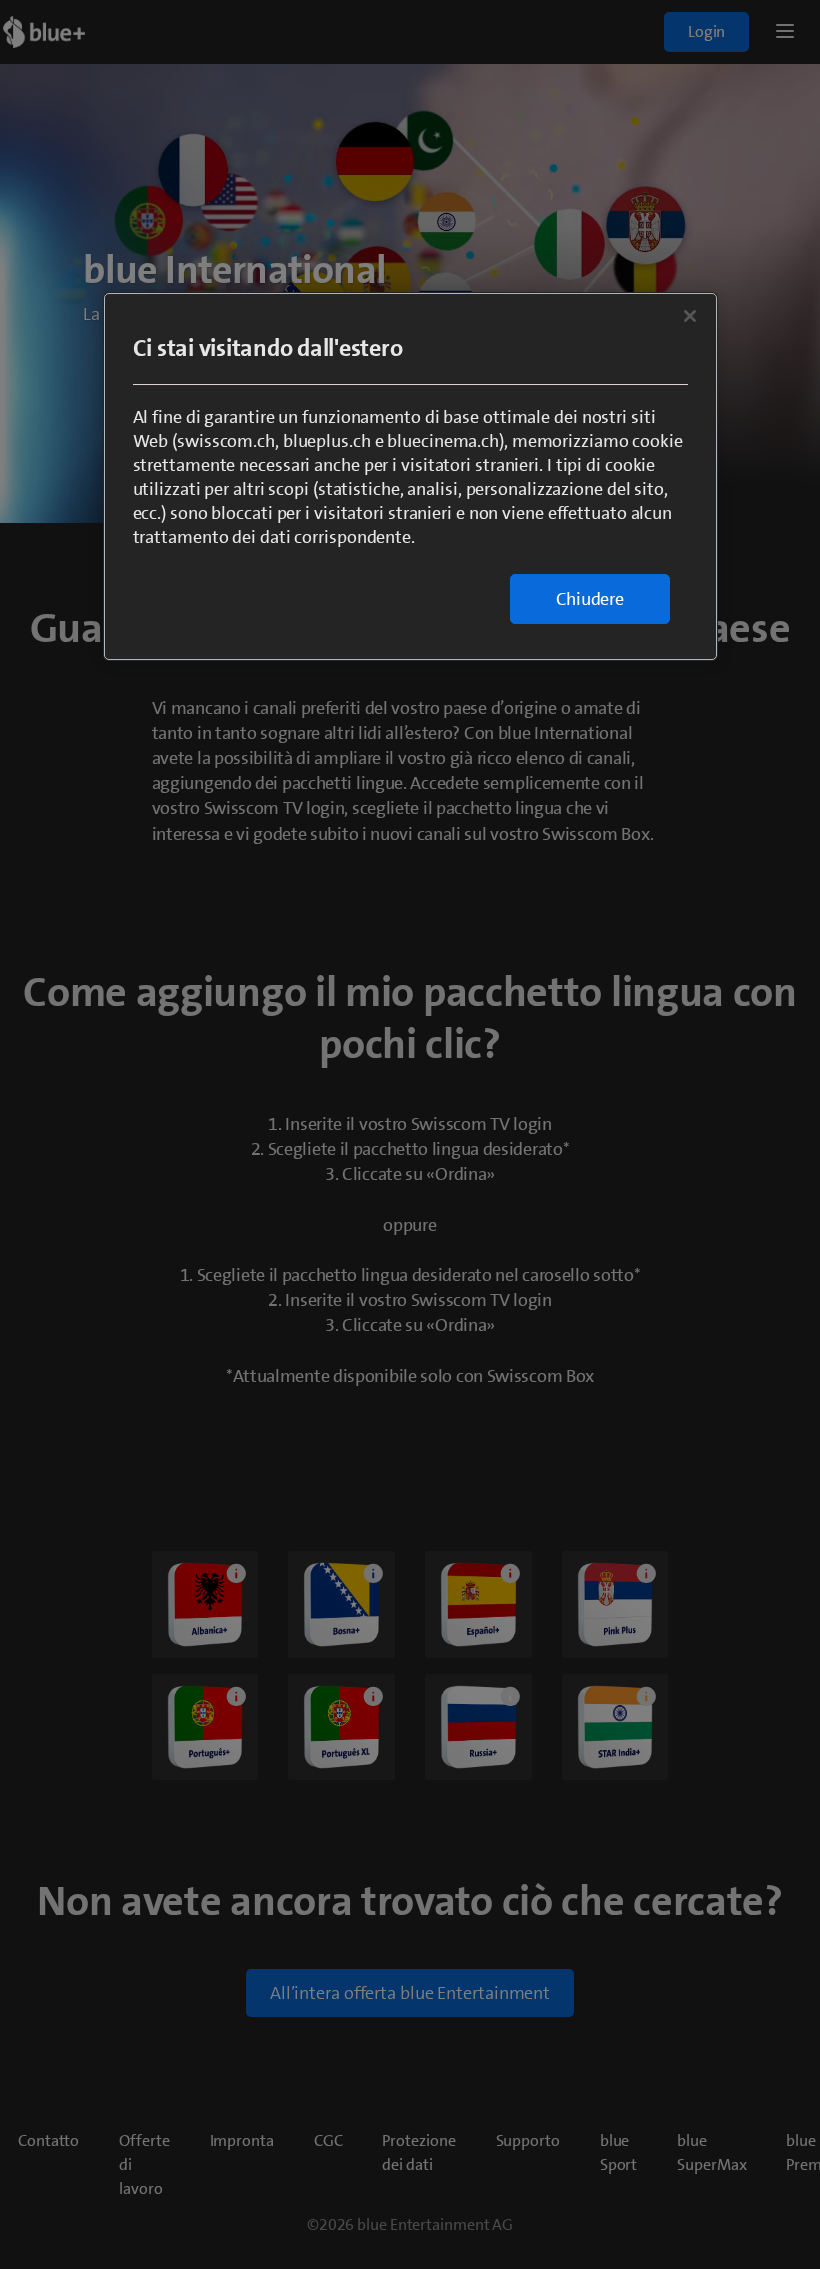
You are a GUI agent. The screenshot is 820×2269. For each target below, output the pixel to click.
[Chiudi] (690, 316)
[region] (410, 476)
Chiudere (590, 599)
